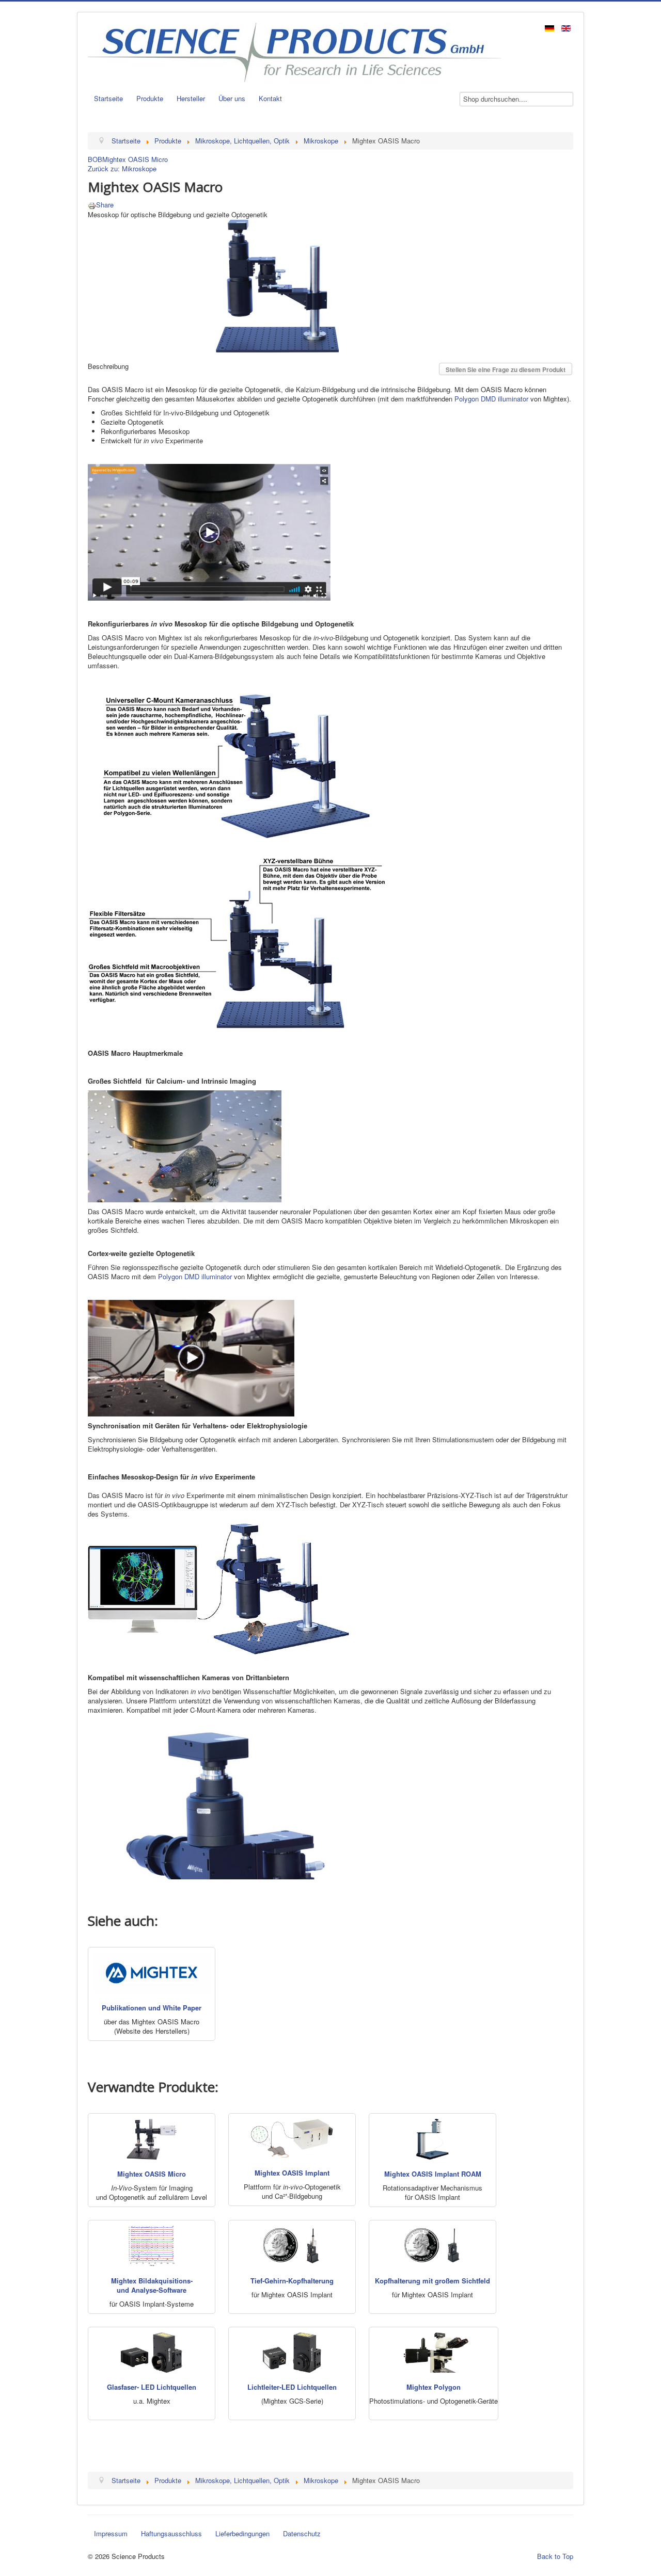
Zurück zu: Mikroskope (122, 168)
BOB (95, 159)
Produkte (150, 98)
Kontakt (270, 98)
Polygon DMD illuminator (491, 399)
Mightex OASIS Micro (135, 159)
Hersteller (191, 98)
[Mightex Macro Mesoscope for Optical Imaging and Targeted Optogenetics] (278, 285)
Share (105, 205)
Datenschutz (302, 2533)
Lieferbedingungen (242, 2533)
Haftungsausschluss (171, 2533)
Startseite (108, 98)
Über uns (232, 98)
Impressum (111, 2533)
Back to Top (555, 2556)
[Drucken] (92, 205)
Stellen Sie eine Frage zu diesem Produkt (506, 369)
